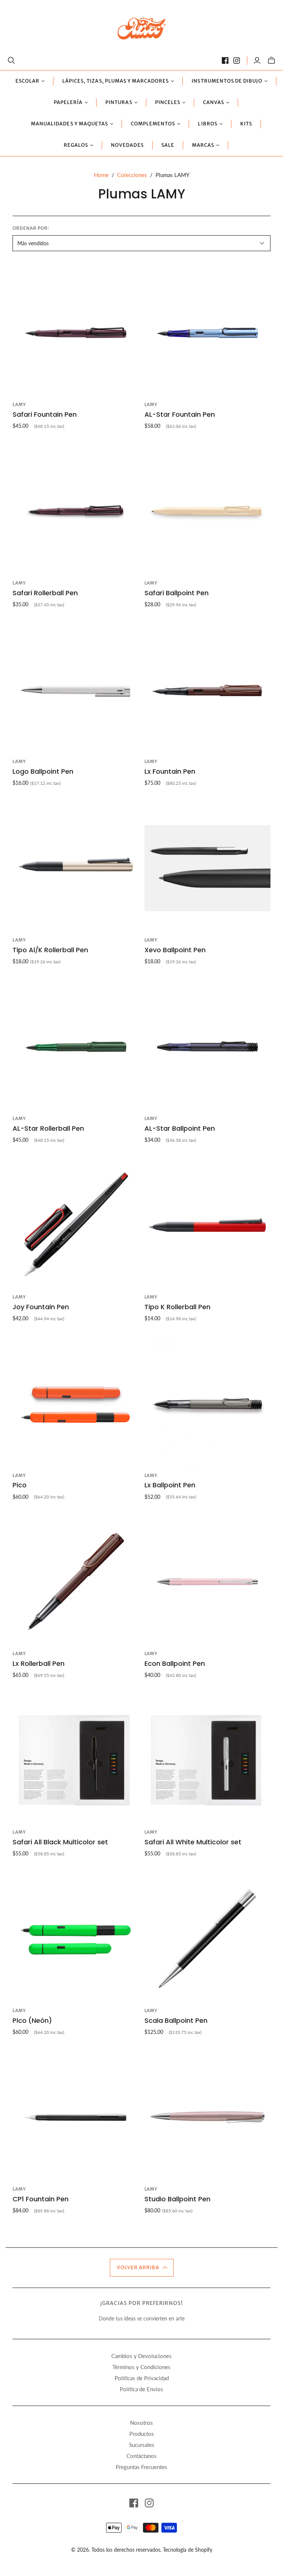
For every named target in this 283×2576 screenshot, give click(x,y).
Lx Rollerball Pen (39, 1663)
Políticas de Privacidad (142, 2378)
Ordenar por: (31, 228)
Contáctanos (141, 2456)
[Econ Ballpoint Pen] (207, 1582)
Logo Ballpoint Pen (43, 771)
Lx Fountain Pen (170, 771)
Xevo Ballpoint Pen (175, 950)
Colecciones (132, 175)
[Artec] (142, 28)
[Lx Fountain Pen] (207, 690)
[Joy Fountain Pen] (76, 1225)
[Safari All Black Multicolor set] (76, 1760)
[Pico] (76, 1403)
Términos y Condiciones (141, 2367)
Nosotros (141, 2423)
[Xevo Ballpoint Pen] (207, 868)
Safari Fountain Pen (45, 414)
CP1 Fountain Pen (41, 2199)
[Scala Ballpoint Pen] (207, 1939)
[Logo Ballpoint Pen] (76, 690)
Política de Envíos (141, 2389)
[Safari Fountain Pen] (76, 333)
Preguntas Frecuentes (141, 2467)
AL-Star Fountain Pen (180, 414)
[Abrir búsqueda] (11, 60)
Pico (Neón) (32, 2020)
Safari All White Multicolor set (193, 1842)
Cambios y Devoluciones (141, 2356)
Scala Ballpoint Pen (176, 2020)
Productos (142, 2434)
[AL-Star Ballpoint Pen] (207, 1047)
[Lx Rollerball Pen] (76, 1582)
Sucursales (142, 2445)
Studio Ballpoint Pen (177, 2199)
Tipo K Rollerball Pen (177, 1307)
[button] (142, 2268)
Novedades (127, 145)
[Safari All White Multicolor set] (207, 1760)
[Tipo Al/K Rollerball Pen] (76, 868)
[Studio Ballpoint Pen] (207, 2117)
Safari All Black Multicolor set (60, 1842)
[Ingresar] (257, 60)
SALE (168, 145)
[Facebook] (225, 60)
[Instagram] (237, 60)
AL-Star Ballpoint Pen (180, 1128)
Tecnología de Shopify (188, 2550)
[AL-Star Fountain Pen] (207, 333)
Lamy (19, 404)
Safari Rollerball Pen (45, 593)
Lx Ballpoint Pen (170, 1485)
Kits (246, 124)
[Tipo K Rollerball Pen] (207, 1225)
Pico (20, 1485)
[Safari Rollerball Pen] (76, 511)
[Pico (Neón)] (76, 1939)
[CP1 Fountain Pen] (76, 2117)
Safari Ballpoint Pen (177, 593)
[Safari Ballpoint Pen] (207, 511)
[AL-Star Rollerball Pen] (76, 1047)
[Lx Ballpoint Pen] (207, 1403)
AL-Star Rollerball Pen (48, 1128)
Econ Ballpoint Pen (175, 1663)
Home (101, 175)
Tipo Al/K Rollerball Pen (50, 950)
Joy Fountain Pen (41, 1307)
